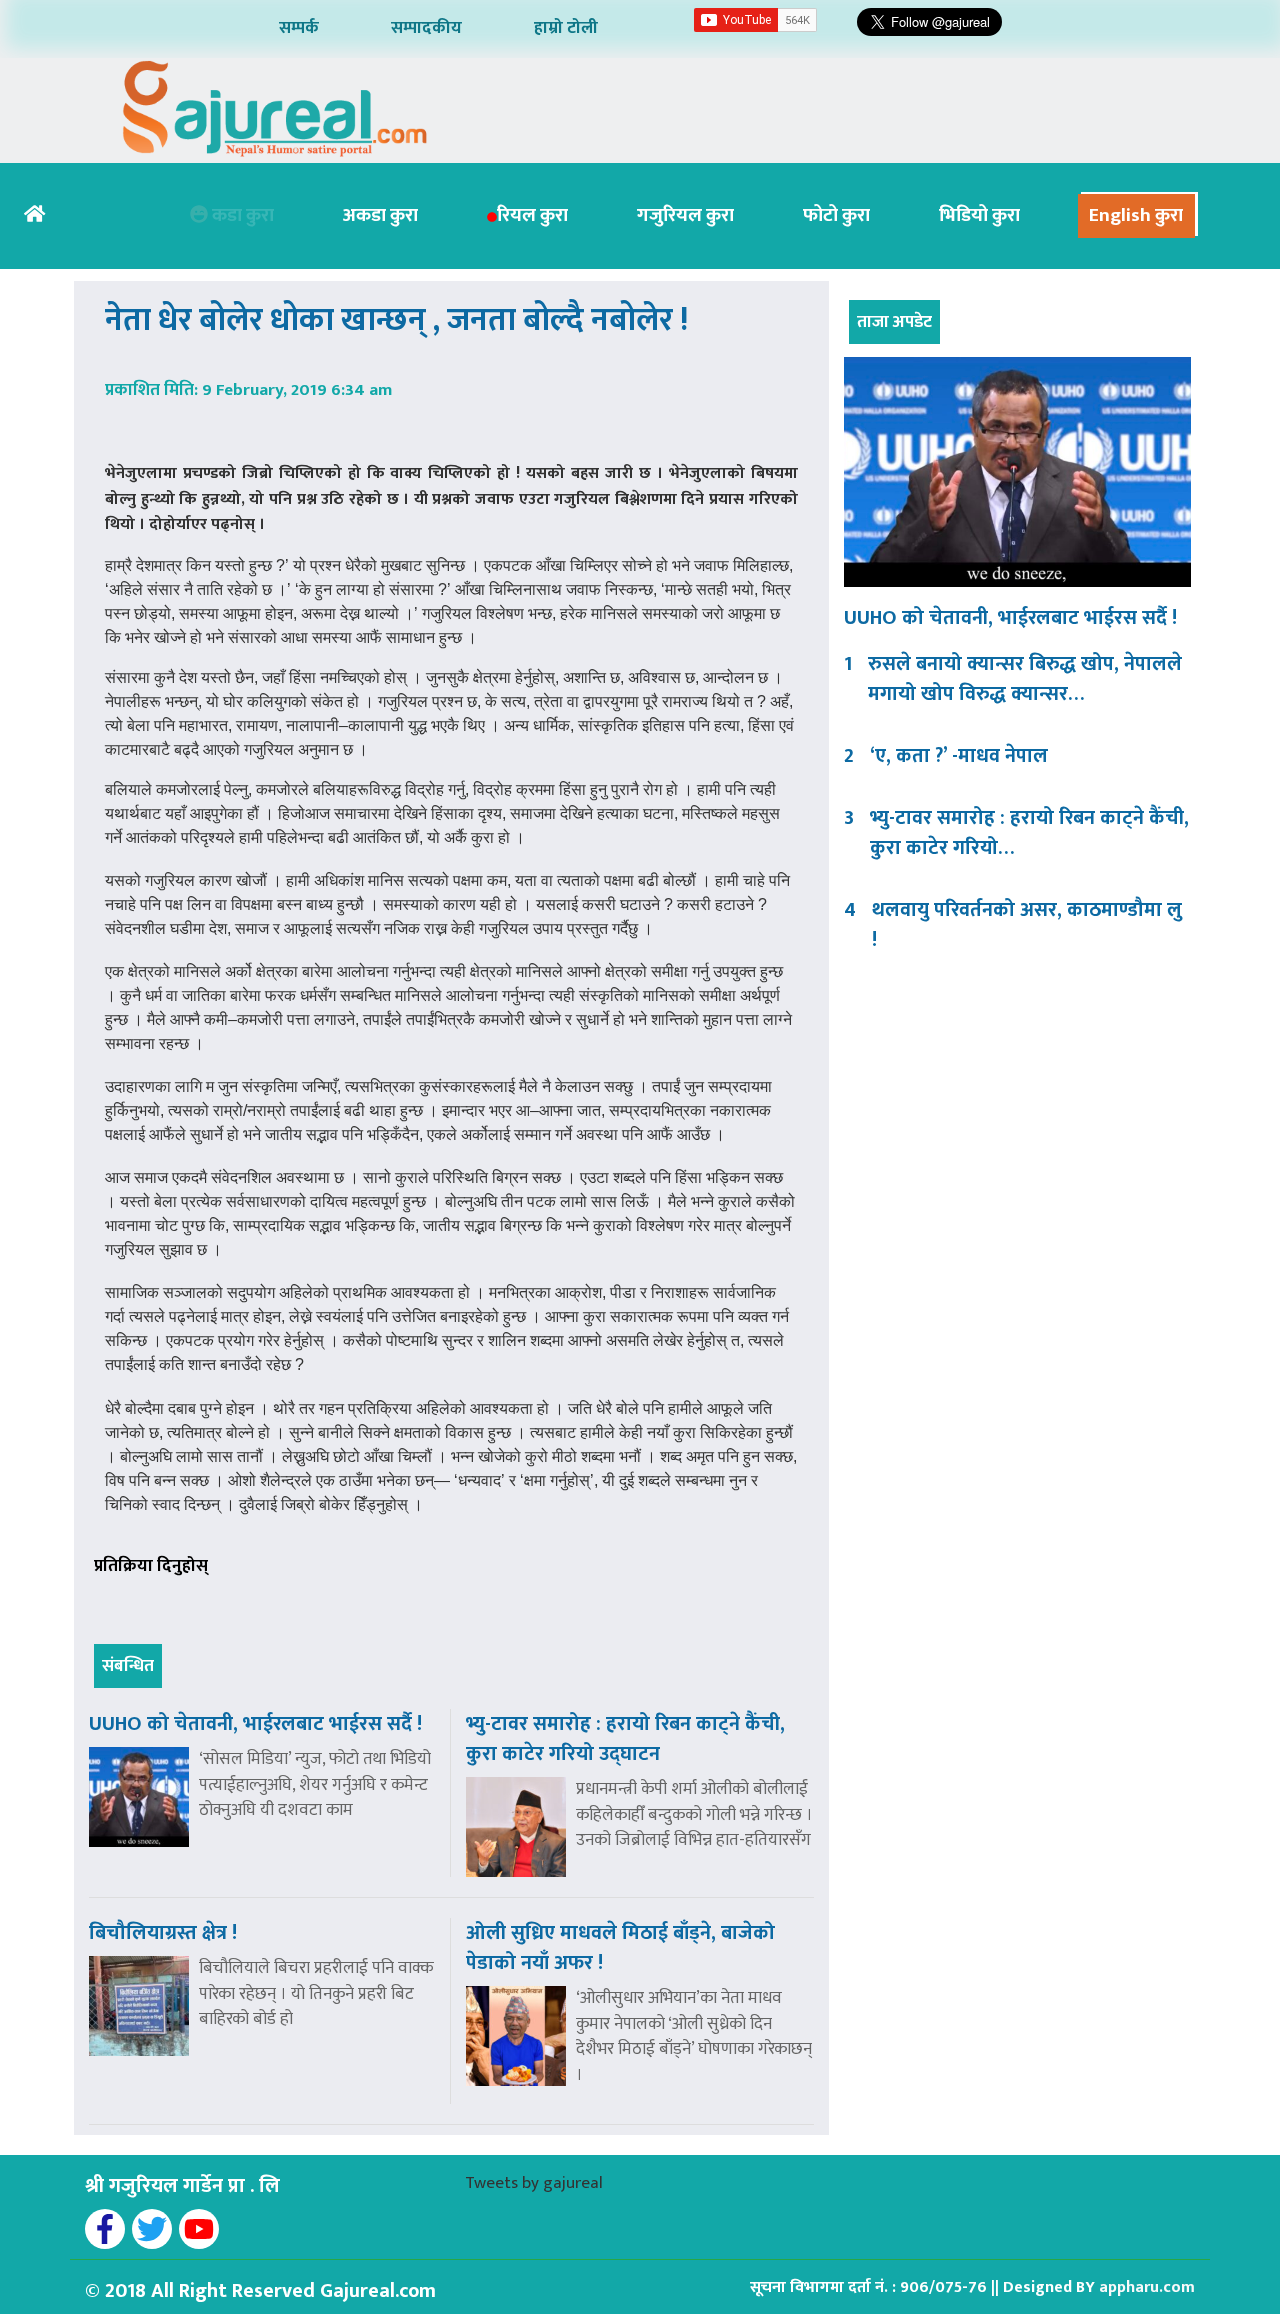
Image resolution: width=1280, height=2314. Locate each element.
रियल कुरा (532, 215)
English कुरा (1136, 215)
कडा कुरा (241, 215)
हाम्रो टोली (566, 28)
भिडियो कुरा (979, 215)
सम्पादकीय (426, 28)
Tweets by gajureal (534, 2183)
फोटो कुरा (836, 215)
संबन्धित (128, 1666)
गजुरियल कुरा (685, 215)
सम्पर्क (299, 28)
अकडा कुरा (380, 215)
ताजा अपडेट (894, 322)
